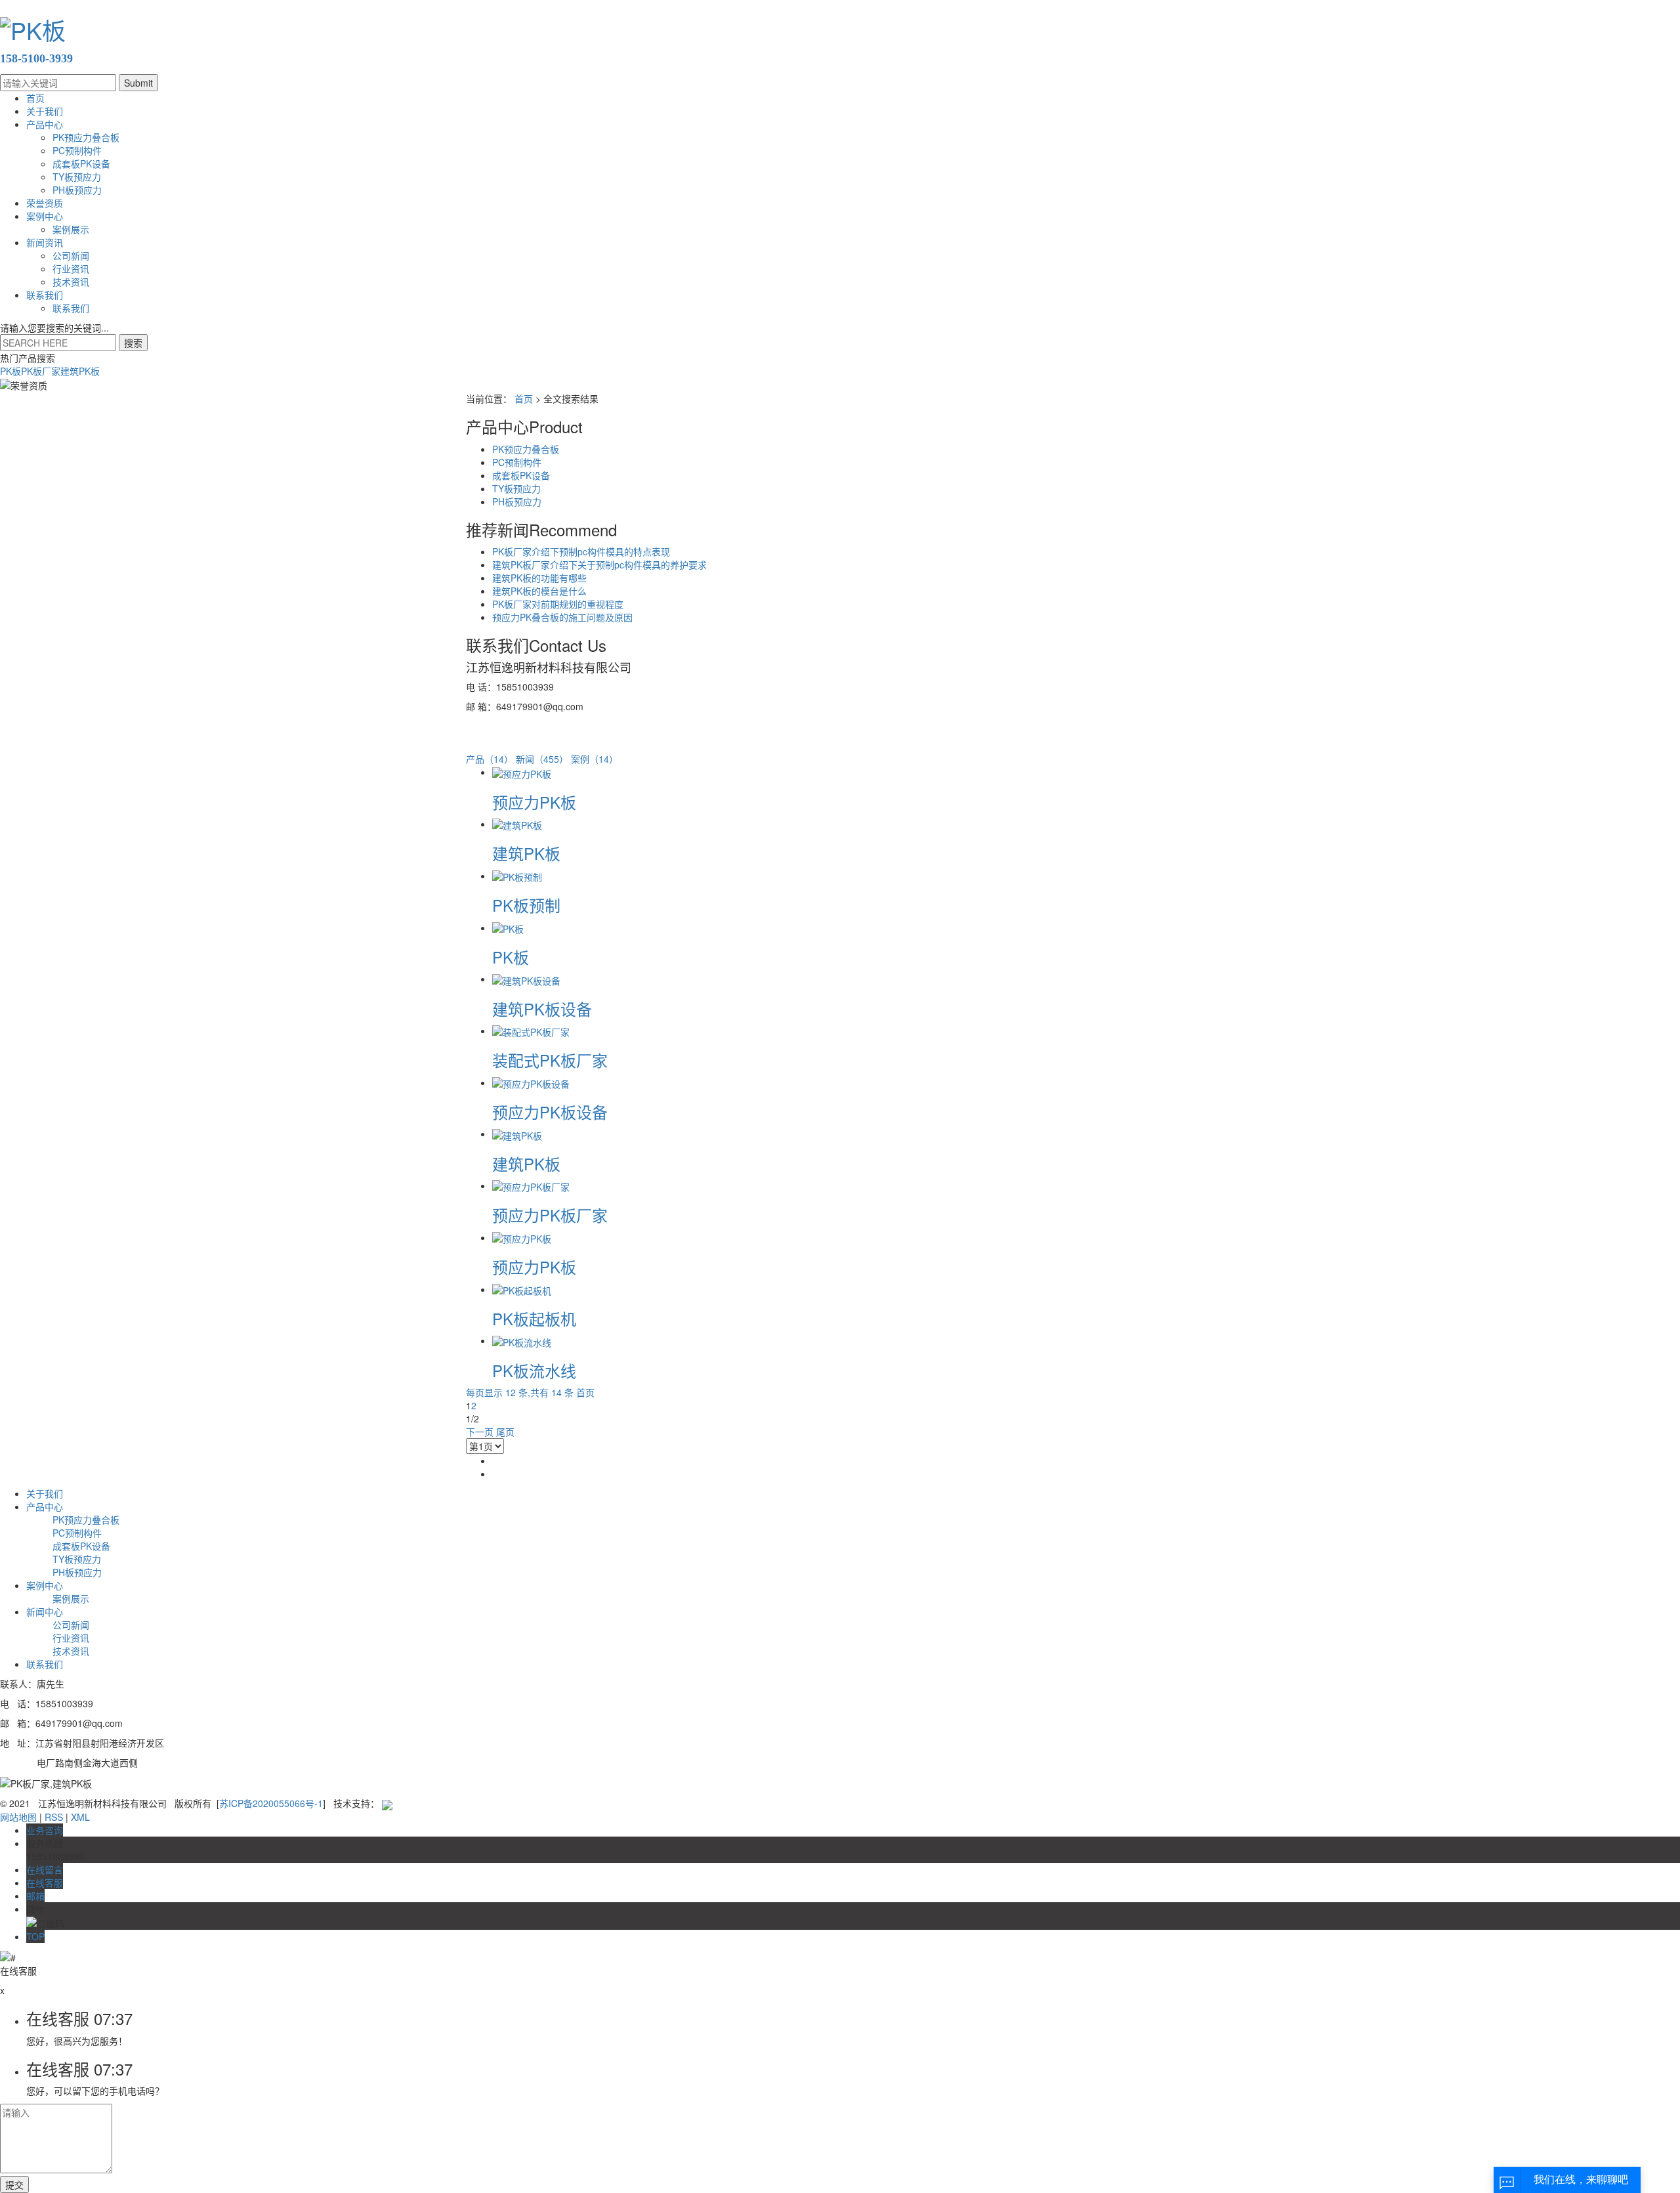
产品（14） (490, 759)
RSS (54, 1817)
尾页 (505, 1432)
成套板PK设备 (81, 163)
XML (80, 1817)
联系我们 (45, 295)
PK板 (10, 371)
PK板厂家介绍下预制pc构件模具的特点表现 (581, 551)
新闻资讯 (45, 242)
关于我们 (45, 111)
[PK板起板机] (522, 1289)
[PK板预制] (517, 876)
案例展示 (71, 229)
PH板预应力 (77, 190)
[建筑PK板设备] (526, 979)
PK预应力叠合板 (86, 137)
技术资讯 (71, 282)
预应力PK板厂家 (550, 1215)
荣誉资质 (45, 203)
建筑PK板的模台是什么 (539, 591)
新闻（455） (542, 759)
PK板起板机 (534, 1318)
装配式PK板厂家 (550, 1060)
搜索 (133, 343)
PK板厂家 (41, 371)
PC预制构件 (77, 150)
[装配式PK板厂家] (531, 1031)
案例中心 (45, 216)
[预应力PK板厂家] (531, 1185)
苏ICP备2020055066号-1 (271, 1803)
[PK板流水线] (522, 1340)
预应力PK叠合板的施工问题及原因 (562, 617)
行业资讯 (71, 268)
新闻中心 (45, 1611)
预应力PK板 (534, 802)
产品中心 (45, 124)
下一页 (480, 1432)
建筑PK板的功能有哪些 (539, 578)
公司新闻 (71, 255)
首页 (35, 98)
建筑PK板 (80, 371)
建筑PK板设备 (542, 1009)
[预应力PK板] (522, 772)
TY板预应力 (77, 177)
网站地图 (18, 1817)
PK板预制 (526, 905)
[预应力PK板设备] (531, 1082)
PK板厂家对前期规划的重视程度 (558, 604)
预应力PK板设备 (550, 1112)
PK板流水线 (534, 1370)
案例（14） (595, 759)
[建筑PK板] (517, 824)
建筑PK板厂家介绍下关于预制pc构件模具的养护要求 (599, 564)
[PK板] (508, 927)
